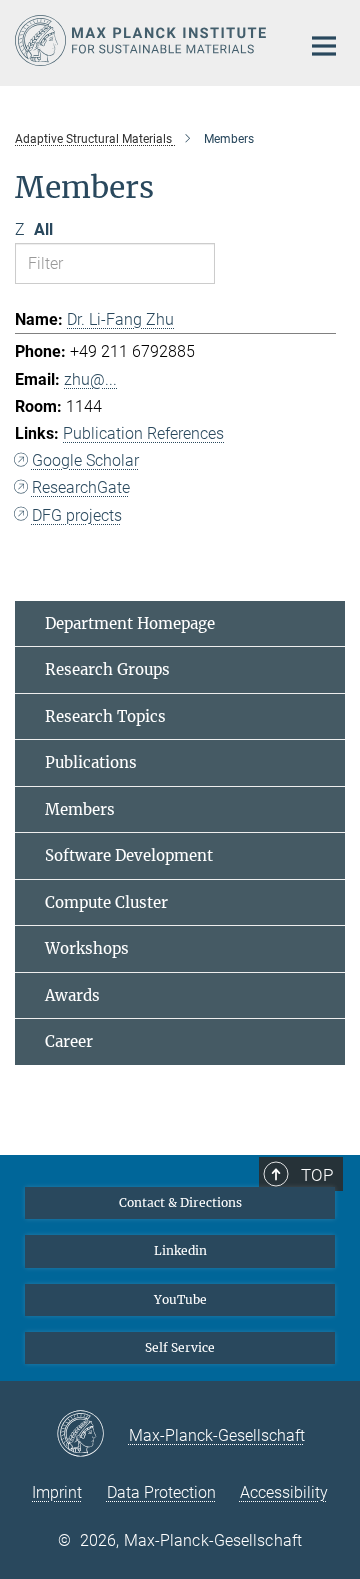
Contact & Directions (180, 1202)
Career (69, 1041)
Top (317, 1175)
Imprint (57, 1492)
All (43, 229)
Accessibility (284, 1492)
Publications (91, 762)
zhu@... (90, 379)
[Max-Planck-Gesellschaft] (92, 1435)
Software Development (129, 855)
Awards (72, 995)
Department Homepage (130, 623)
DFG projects (77, 515)
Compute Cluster (106, 902)
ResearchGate (81, 487)
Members (80, 809)
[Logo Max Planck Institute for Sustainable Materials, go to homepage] (142, 40)
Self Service (180, 1347)
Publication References (143, 433)
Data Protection (161, 1492)
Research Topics (105, 716)
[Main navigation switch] (324, 46)
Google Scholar (85, 460)
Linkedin (180, 1250)
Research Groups (107, 669)
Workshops (87, 948)
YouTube (180, 1299)
